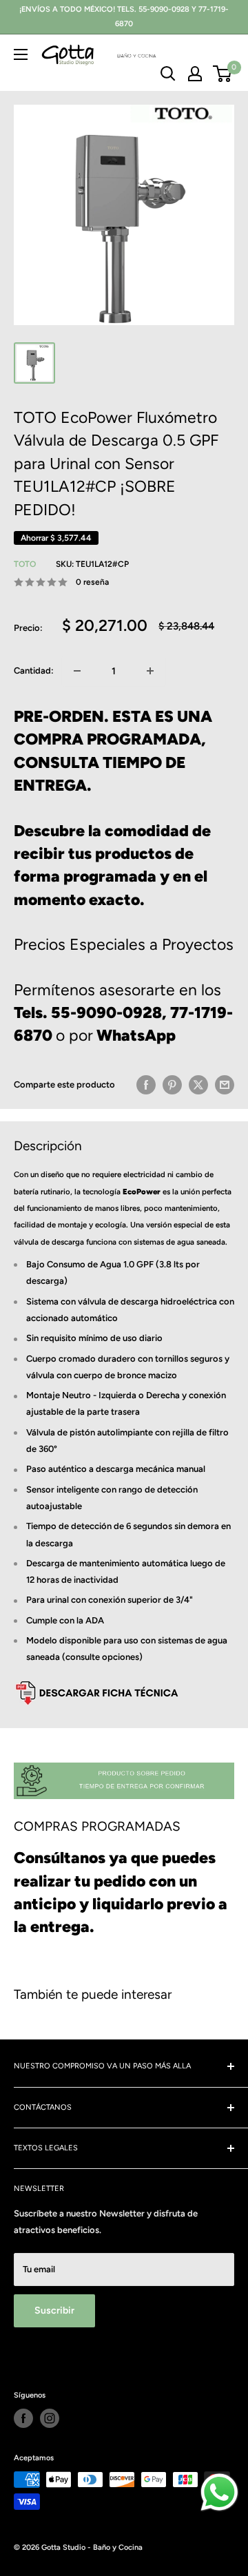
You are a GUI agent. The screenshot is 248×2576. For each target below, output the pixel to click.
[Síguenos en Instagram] (50, 2418)
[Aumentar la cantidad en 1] (150, 671)
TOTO (25, 564)
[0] (223, 74)
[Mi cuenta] (195, 74)
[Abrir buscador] (168, 74)
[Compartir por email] (225, 1085)
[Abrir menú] (21, 54)
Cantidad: (34, 671)
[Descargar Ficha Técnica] (96, 1680)
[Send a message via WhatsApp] (219, 2492)
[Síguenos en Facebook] (23, 2418)
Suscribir (54, 2310)
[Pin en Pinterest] (172, 1085)
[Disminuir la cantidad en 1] (77, 671)
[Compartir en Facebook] (146, 1085)
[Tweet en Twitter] (198, 1085)
